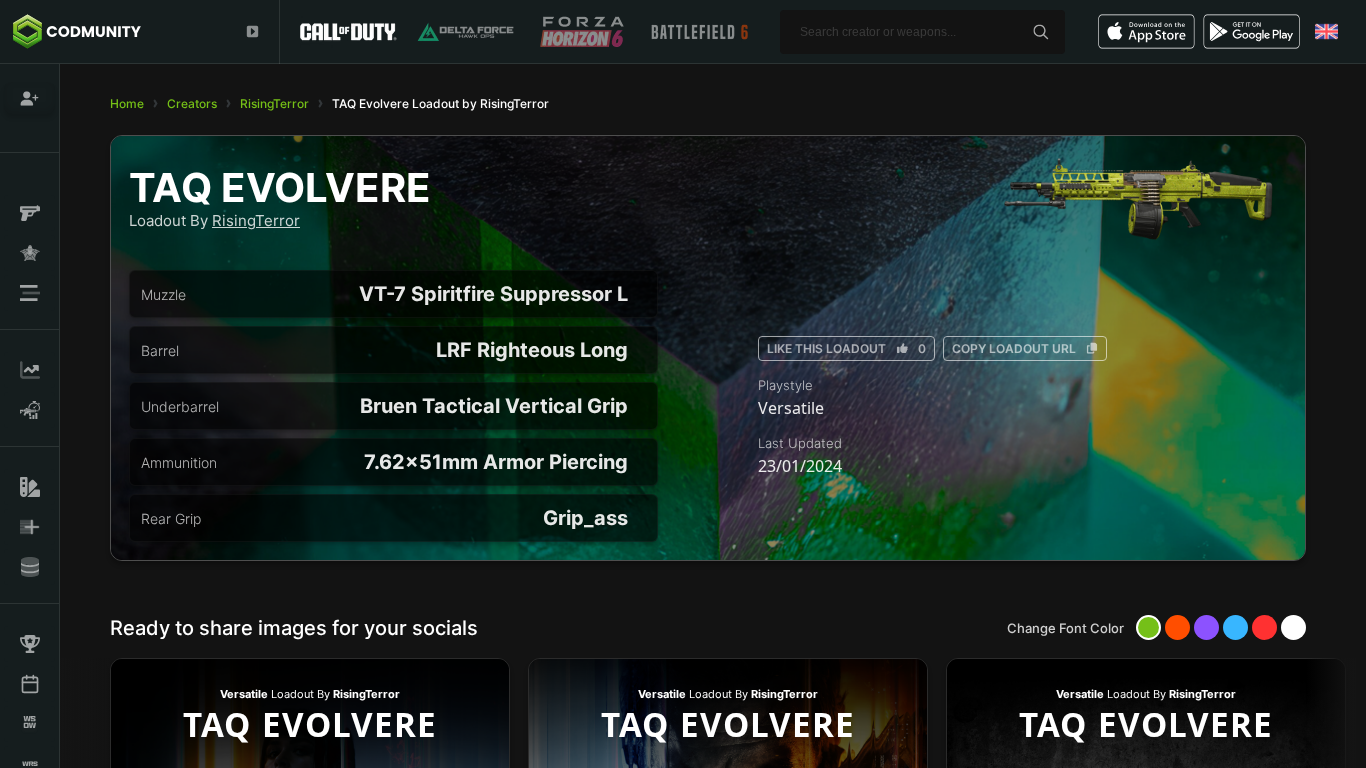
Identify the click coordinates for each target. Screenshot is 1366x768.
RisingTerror (274, 103)
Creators (192, 103)
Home (127, 103)
